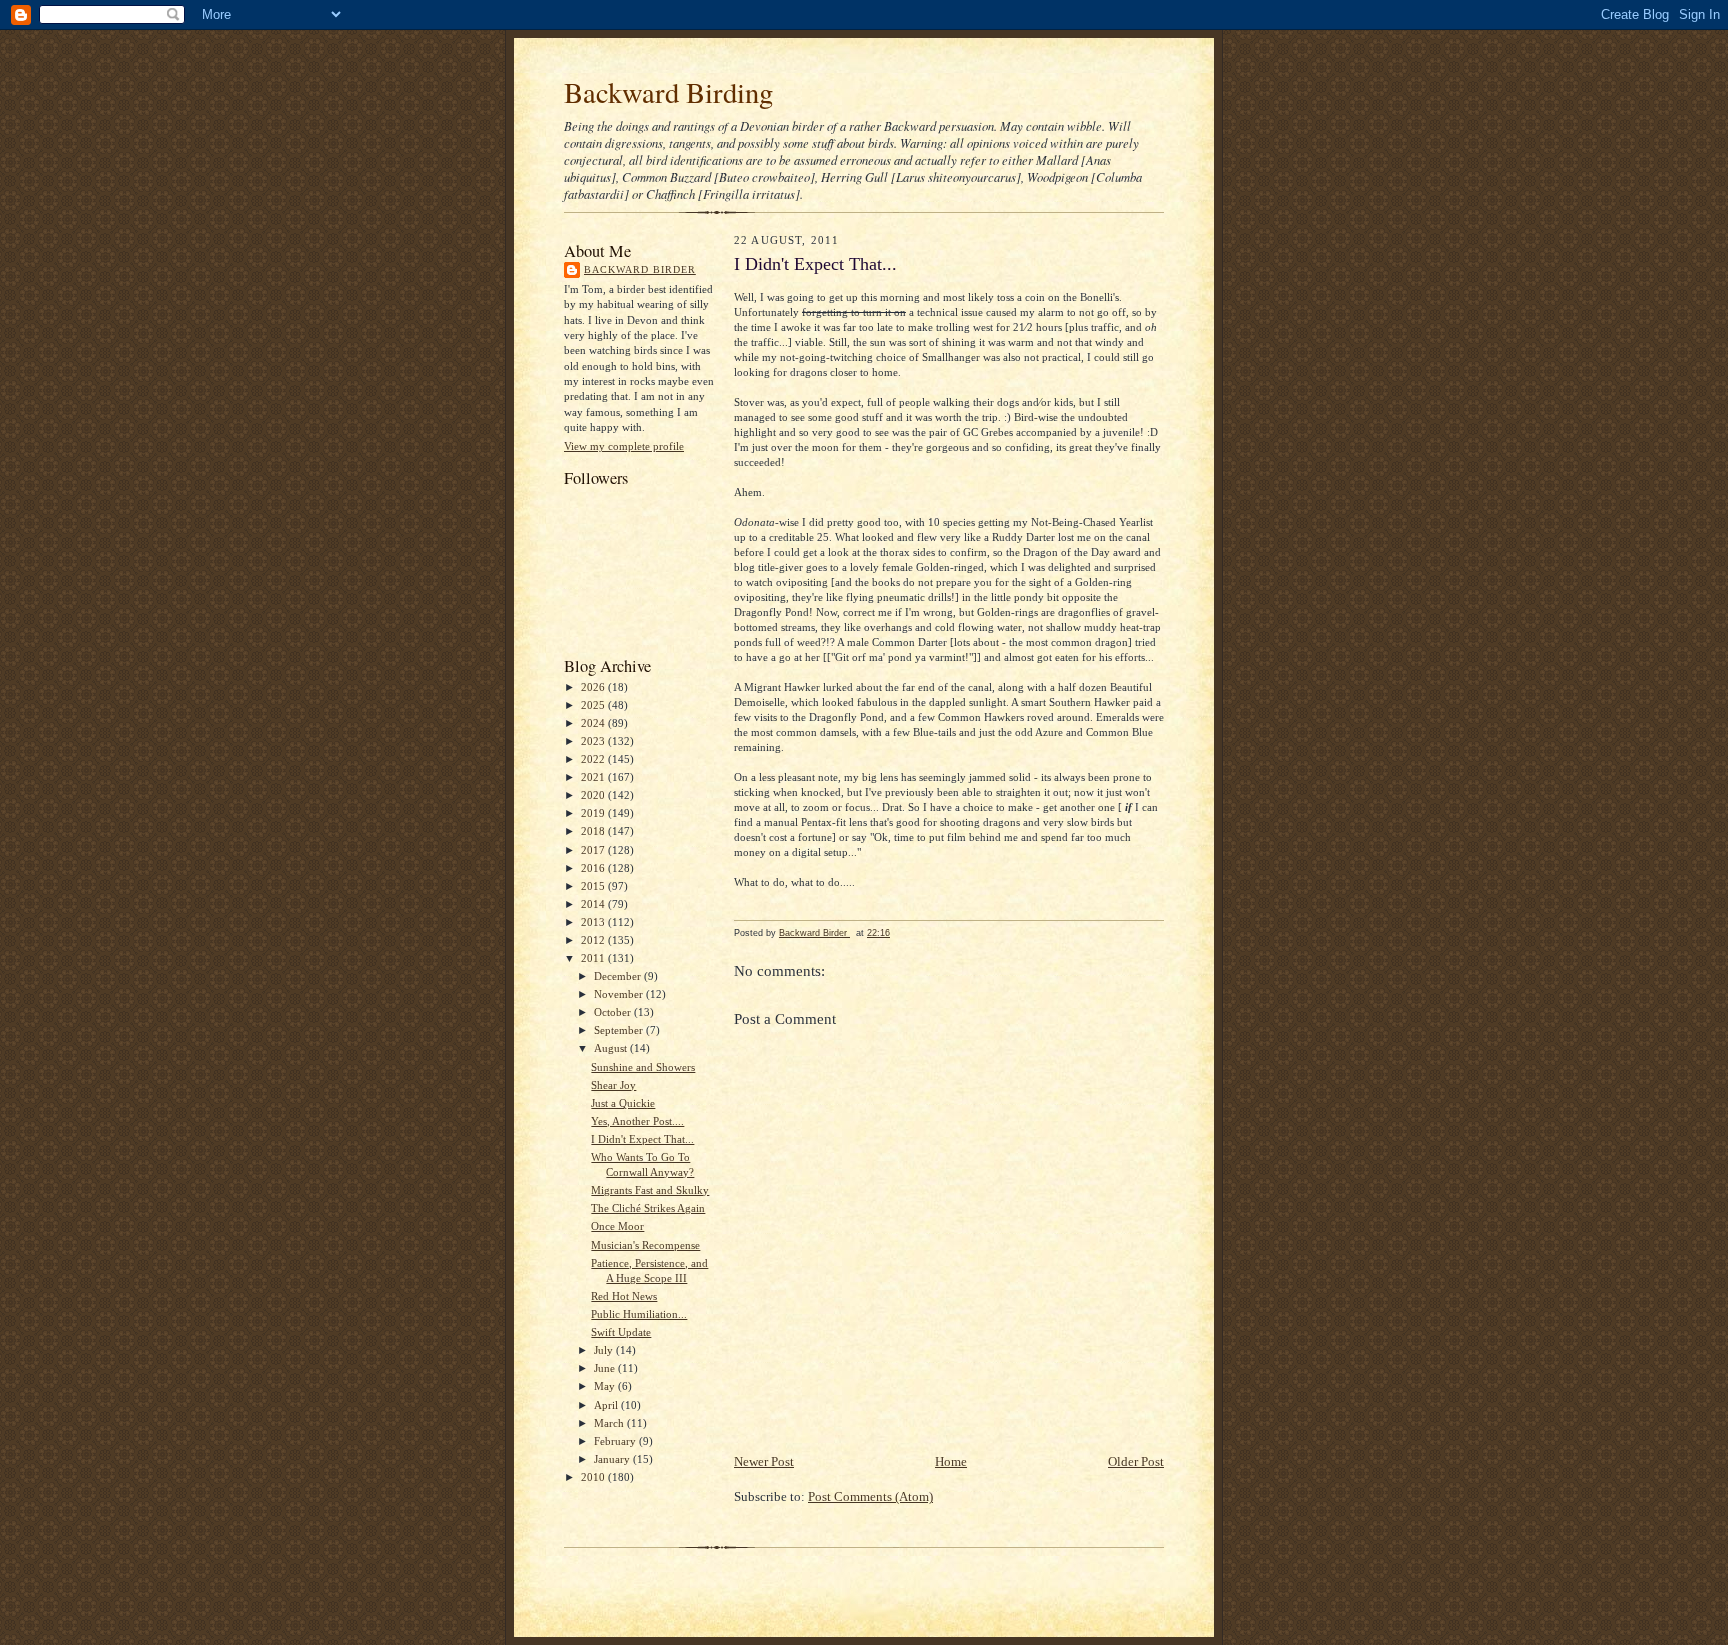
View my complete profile (624, 446)
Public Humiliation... (639, 1314)
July (605, 1350)
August (612, 1048)
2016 (594, 868)
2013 (594, 922)
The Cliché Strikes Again (648, 1208)
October (614, 1012)
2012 (594, 940)
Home (951, 1462)
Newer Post (764, 1462)
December (619, 976)
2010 (594, 1477)
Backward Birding (668, 92)
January (613, 1459)
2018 (594, 831)
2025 (594, 705)
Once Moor (617, 1226)
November (620, 994)
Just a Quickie (623, 1103)
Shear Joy (613, 1085)
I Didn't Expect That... (642, 1139)
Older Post (1136, 1462)
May (606, 1386)
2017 (594, 850)
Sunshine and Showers (643, 1067)
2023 (594, 741)
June (606, 1368)
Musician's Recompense (645, 1245)
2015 (594, 886)
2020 (594, 795)
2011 (594, 958)
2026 (594, 687)
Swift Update (621, 1332)
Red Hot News (624, 1296)
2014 (594, 904)
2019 (594, 813)
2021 (594, 777)
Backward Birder (640, 269)
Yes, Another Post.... (637, 1121)
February (616, 1441)
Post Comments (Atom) (870, 1497)
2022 (594, 759)
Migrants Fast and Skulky (650, 1190)
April (607, 1405)
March (610, 1423)
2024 (594, 723)
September (620, 1030)
